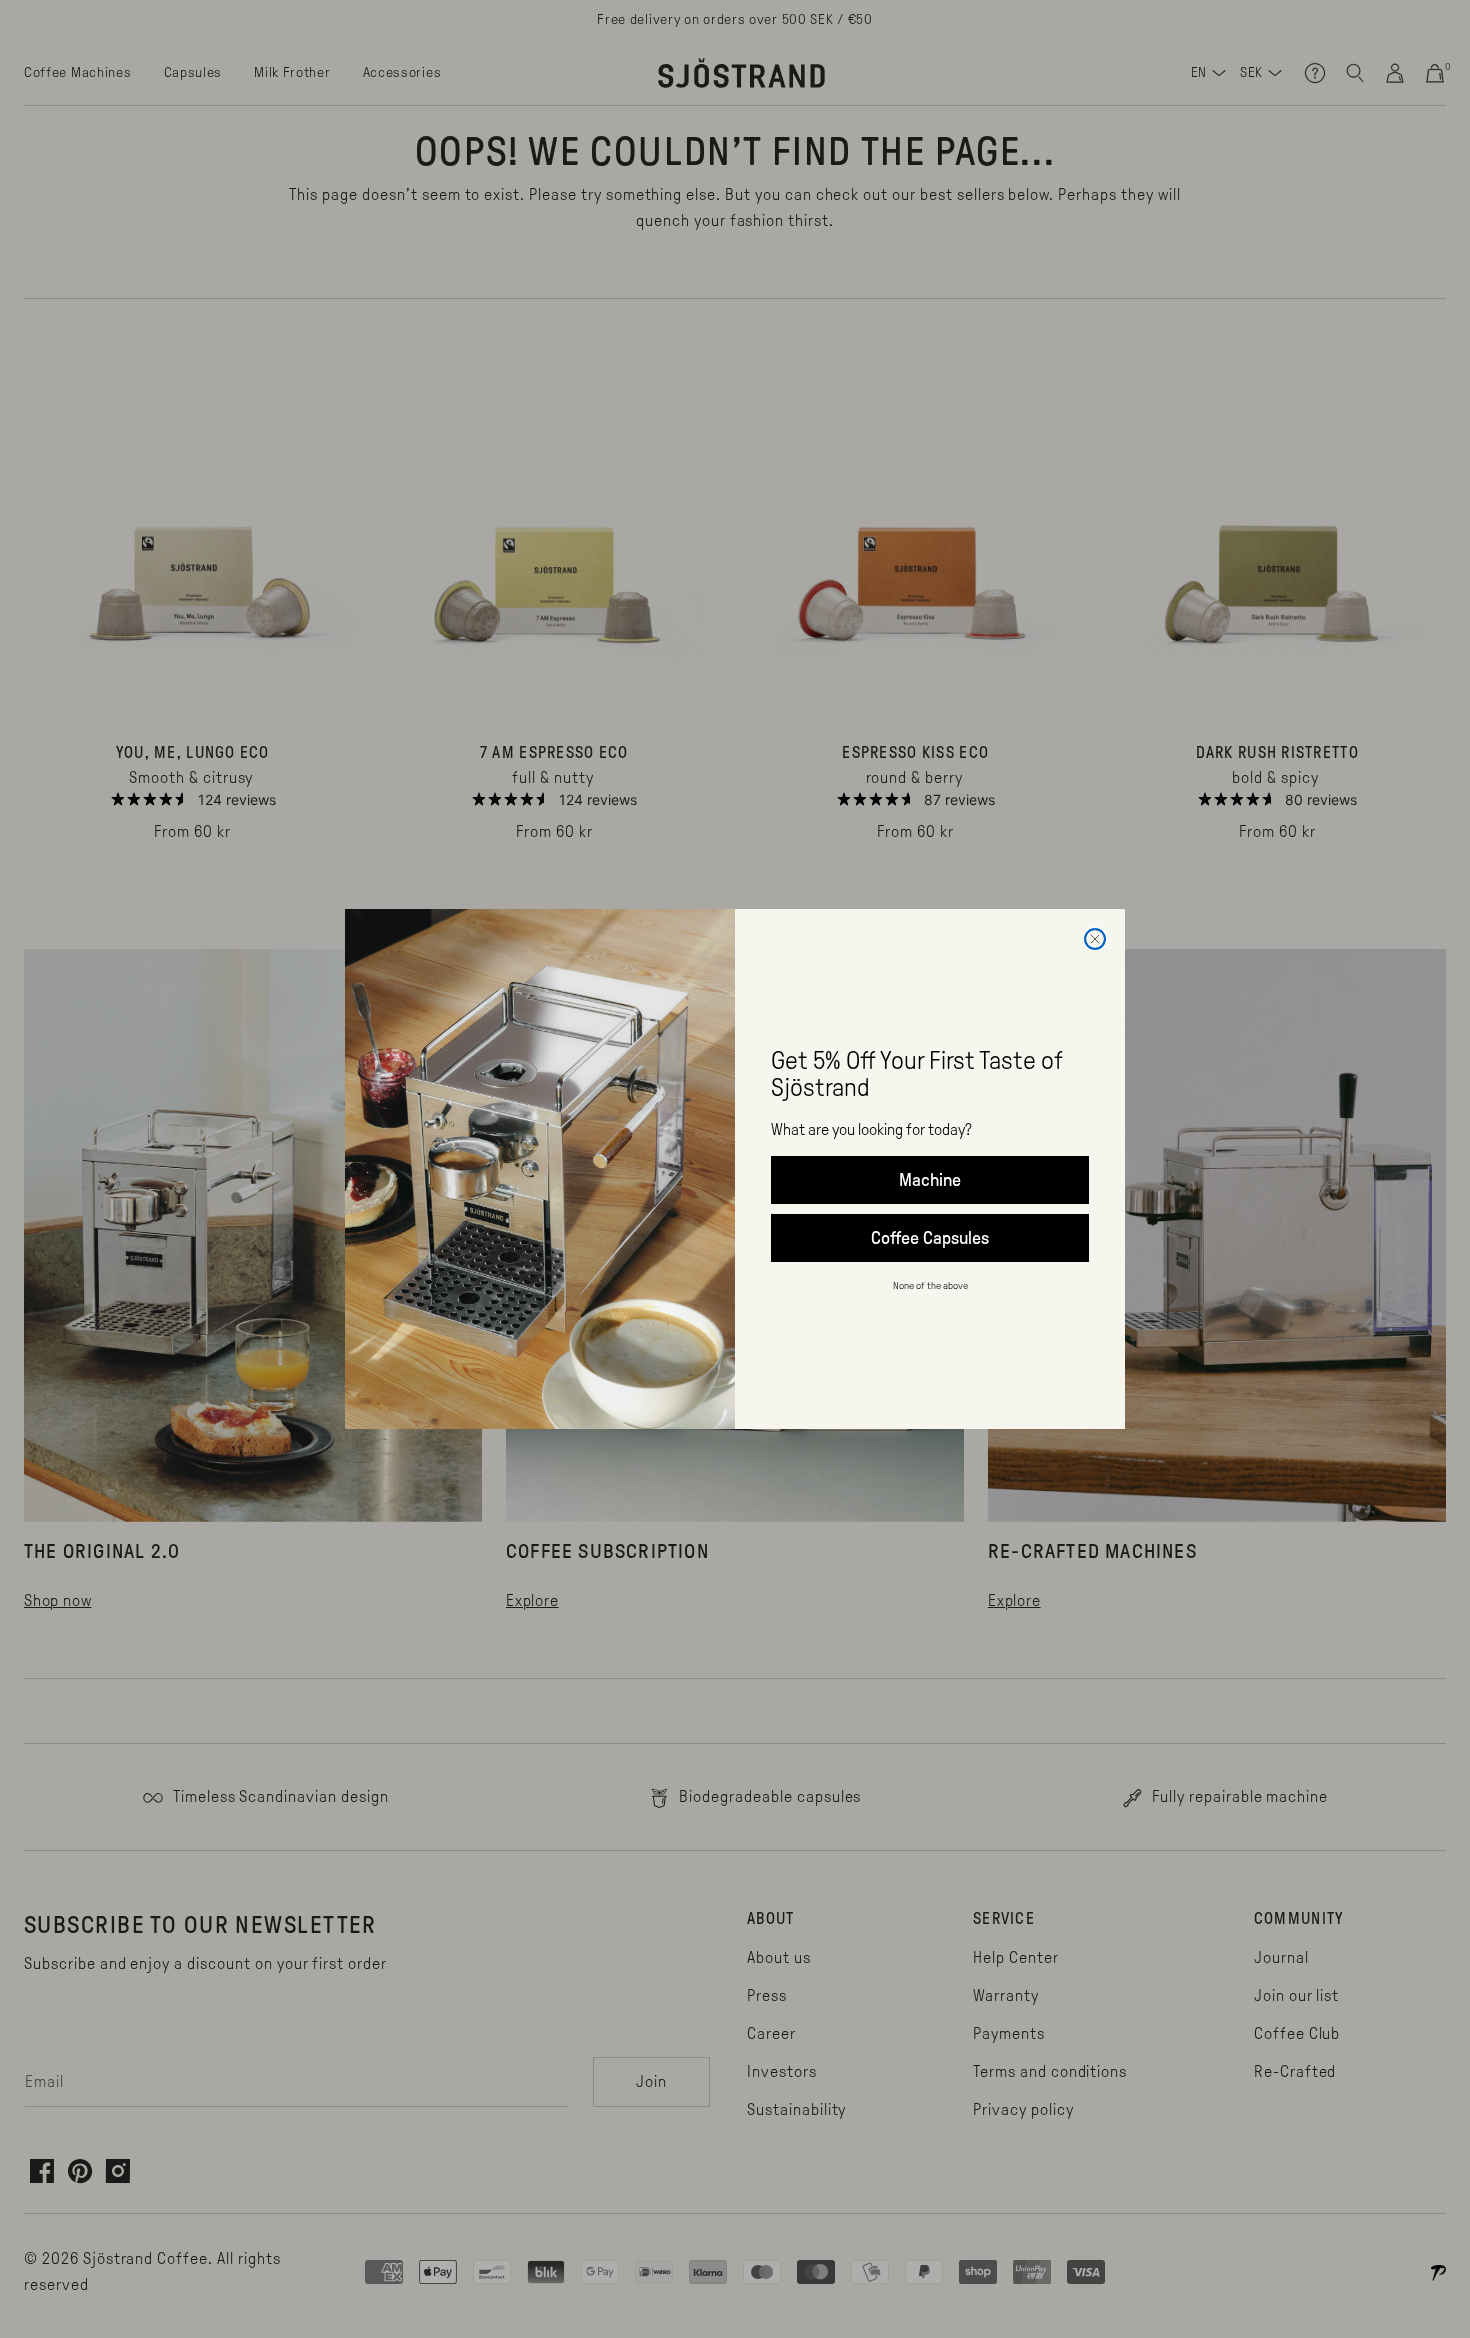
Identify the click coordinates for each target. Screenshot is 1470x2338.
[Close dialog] (1095, 939)
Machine (930, 1180)
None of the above (930, 1285)
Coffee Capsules (930, 1238)
